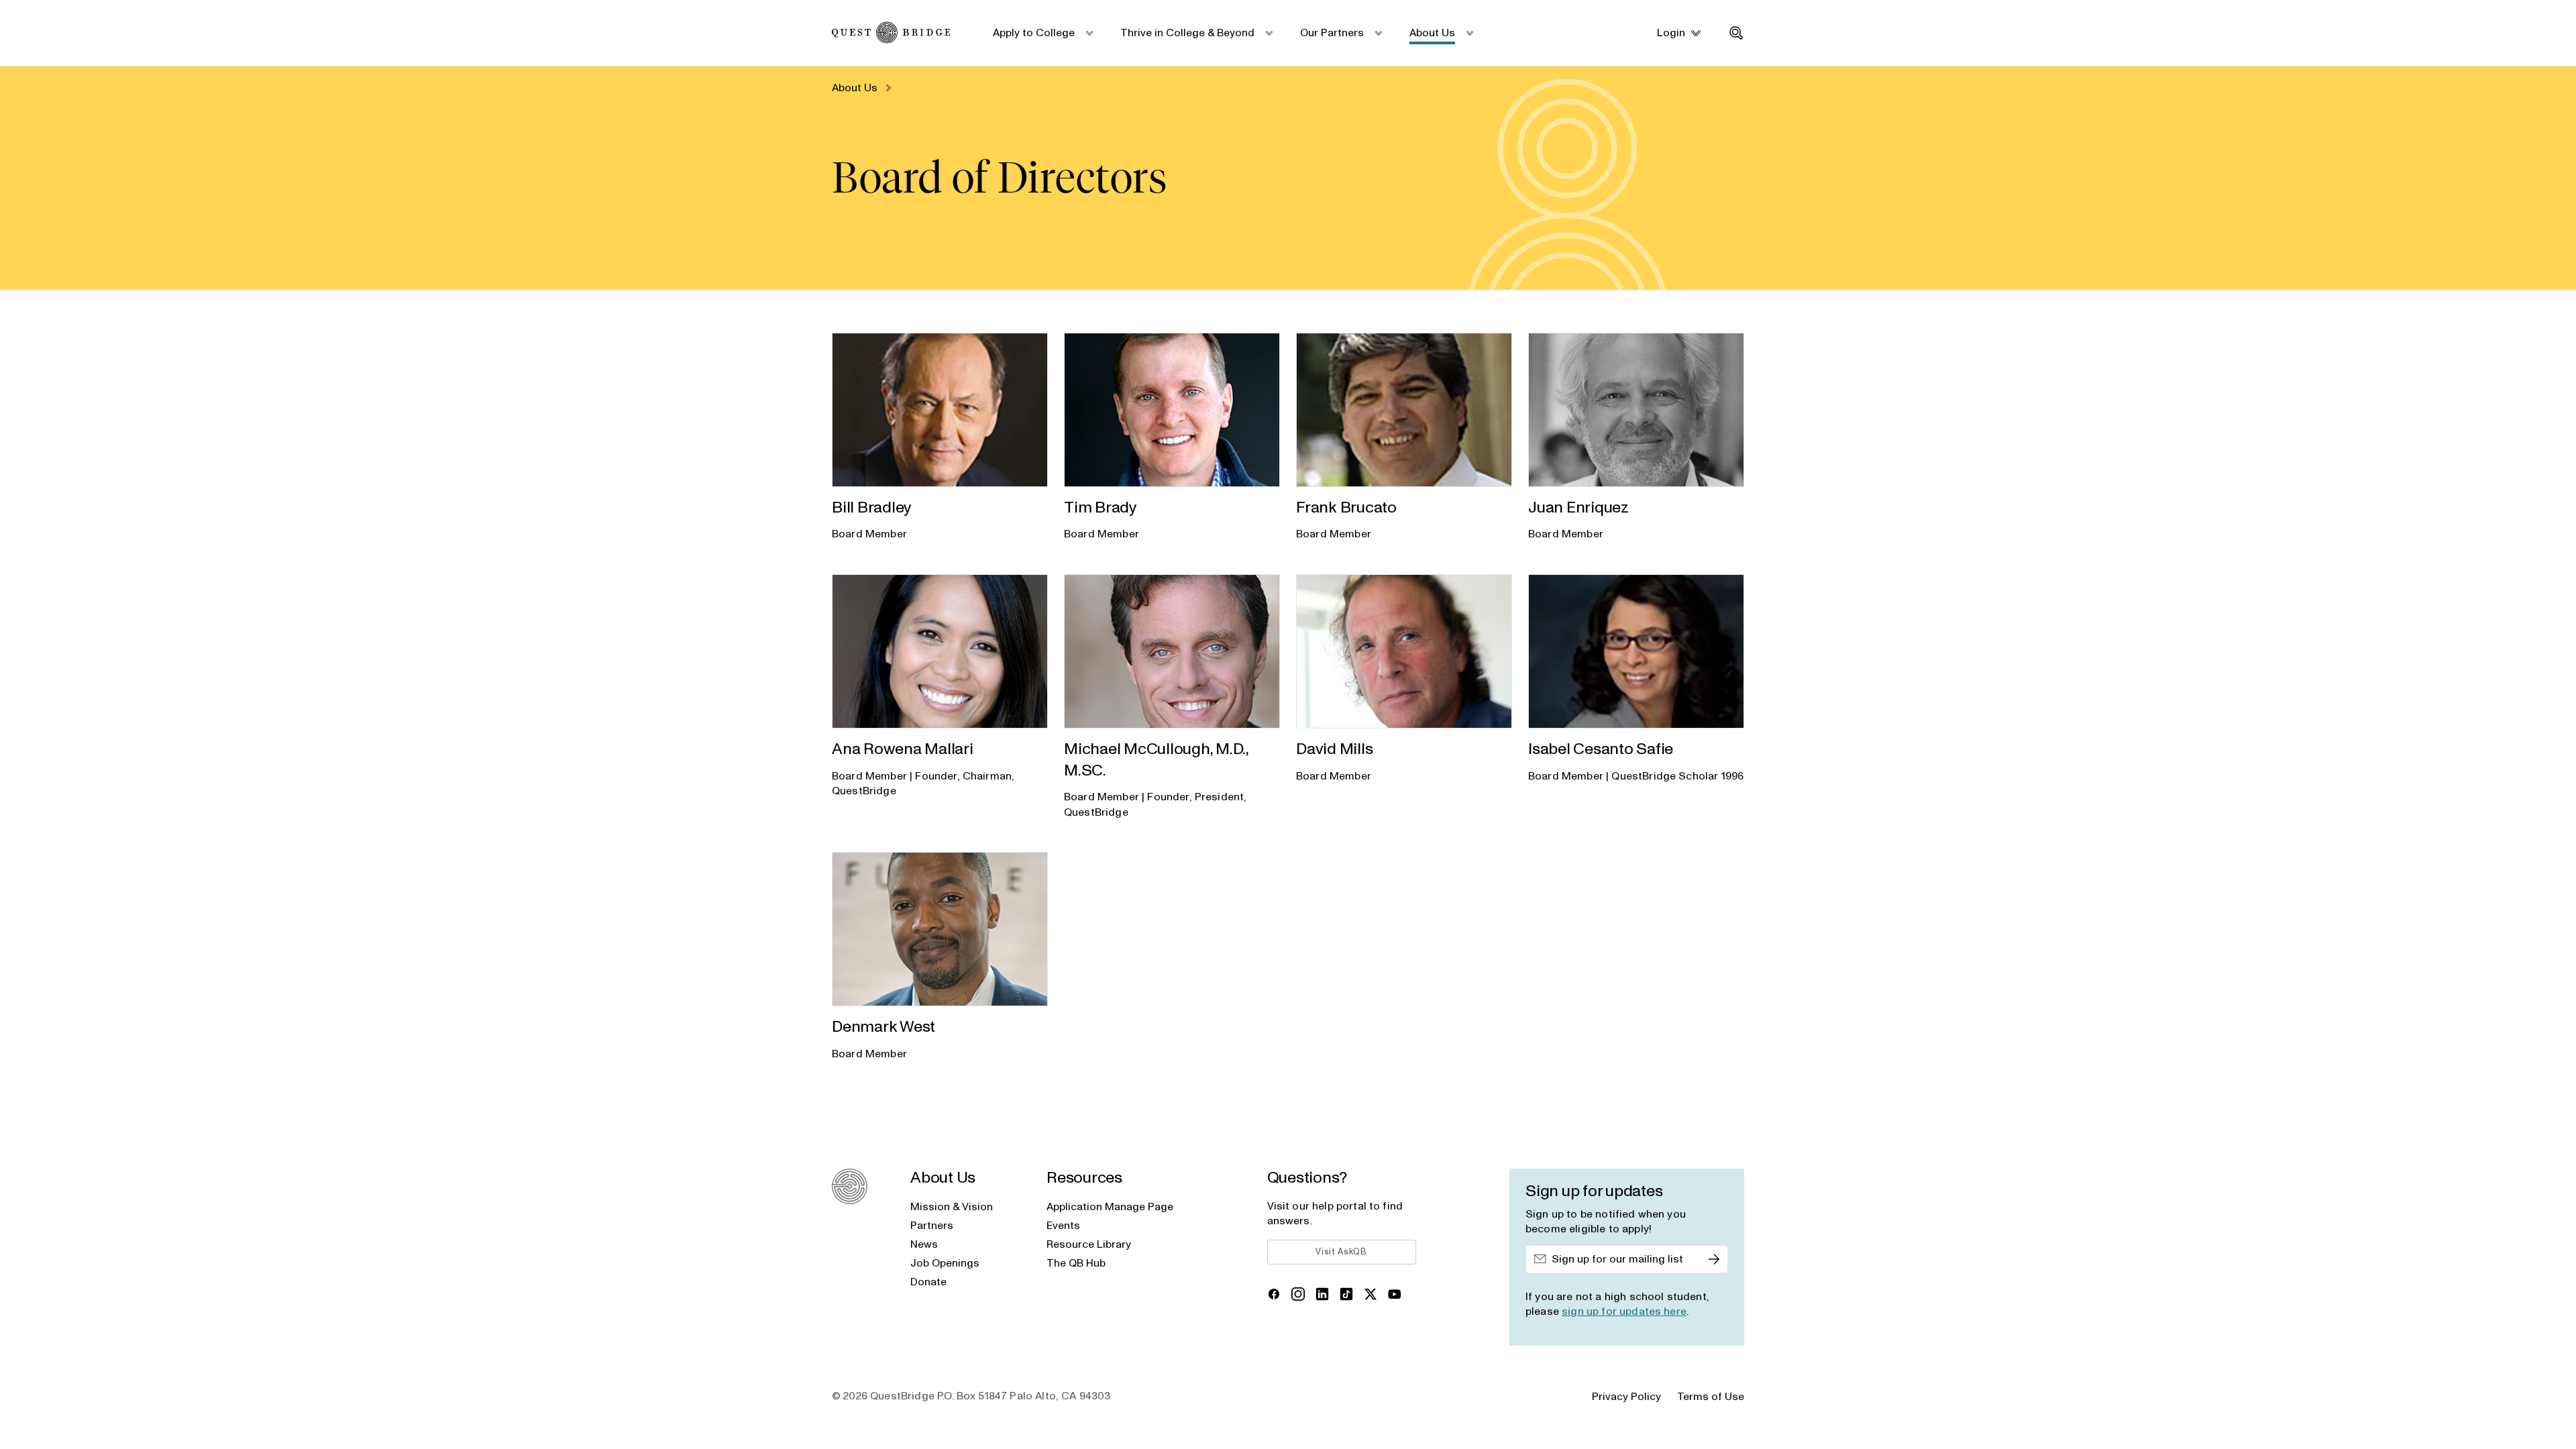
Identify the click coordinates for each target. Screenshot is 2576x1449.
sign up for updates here (1624, 1311)
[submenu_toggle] (1088, 33)
